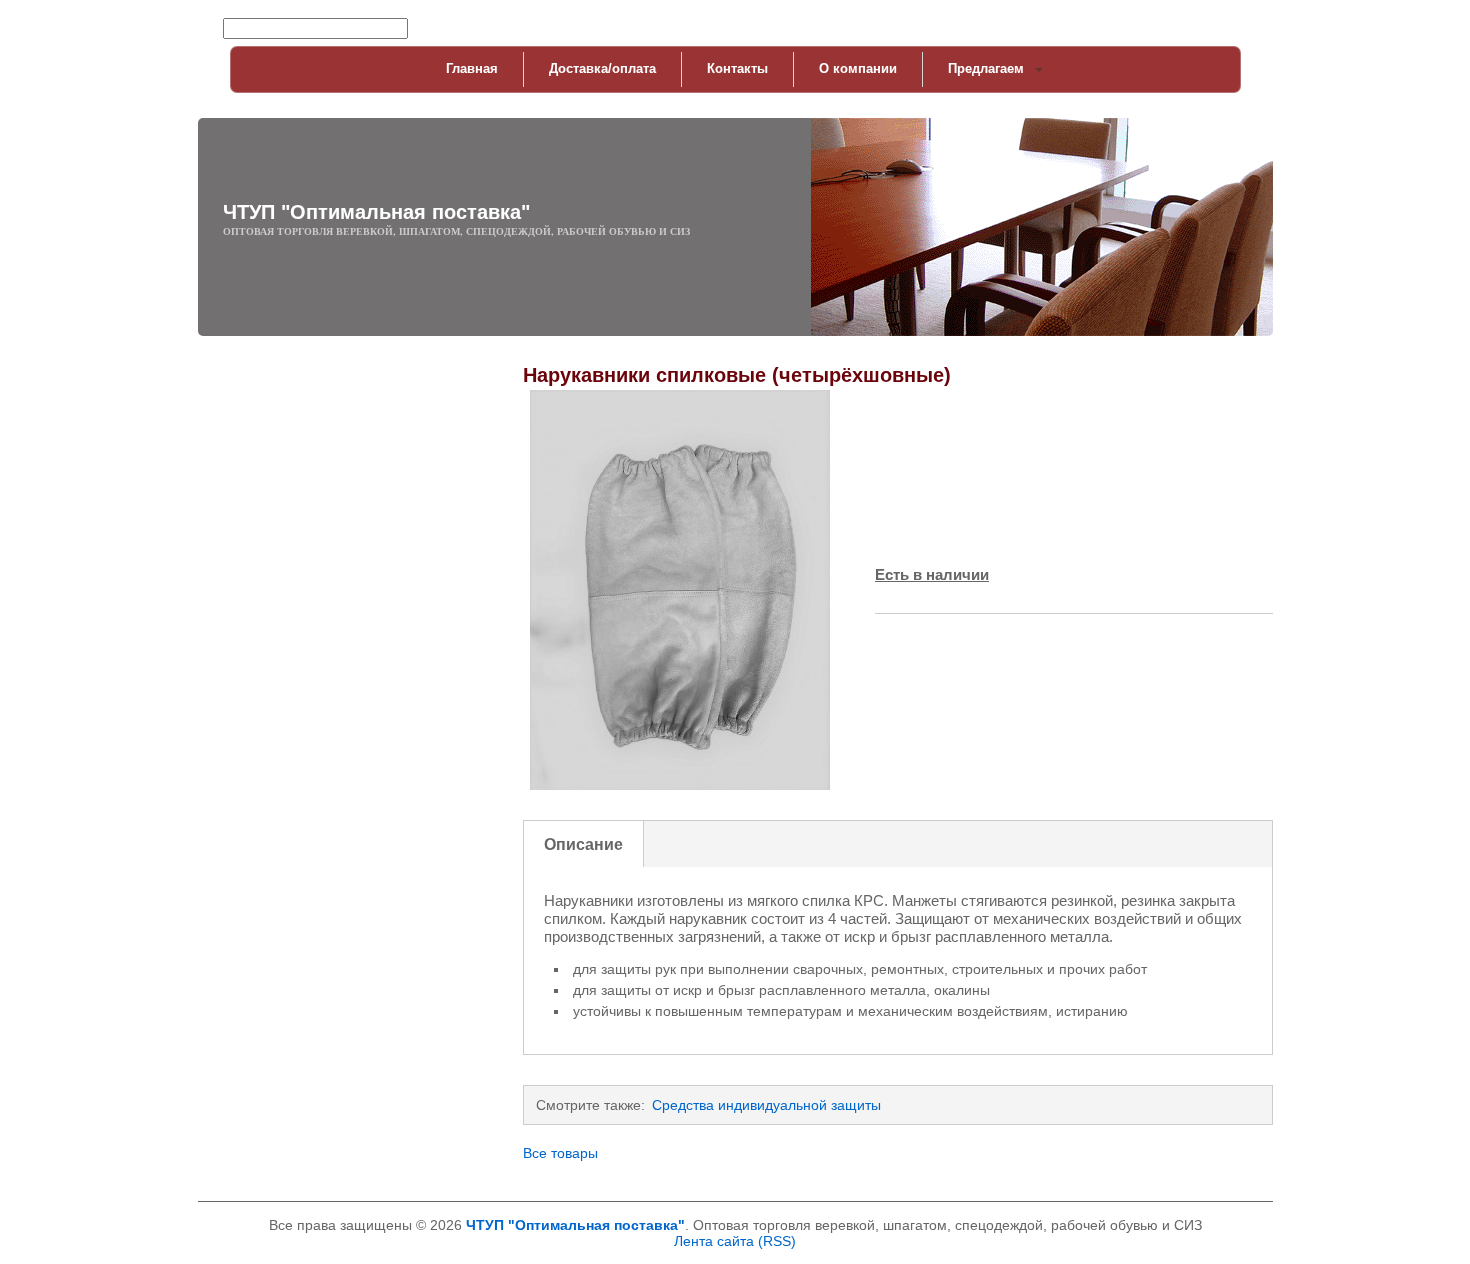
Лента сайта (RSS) (735, 1241)
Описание (583, 844)
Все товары (560, 1153)
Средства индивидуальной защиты (766, 1105)
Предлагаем (986, 68)
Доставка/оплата (602, 68)
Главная (472, 68)
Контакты (737, 68)
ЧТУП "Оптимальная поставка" (376, 212)
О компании (858, 68)
